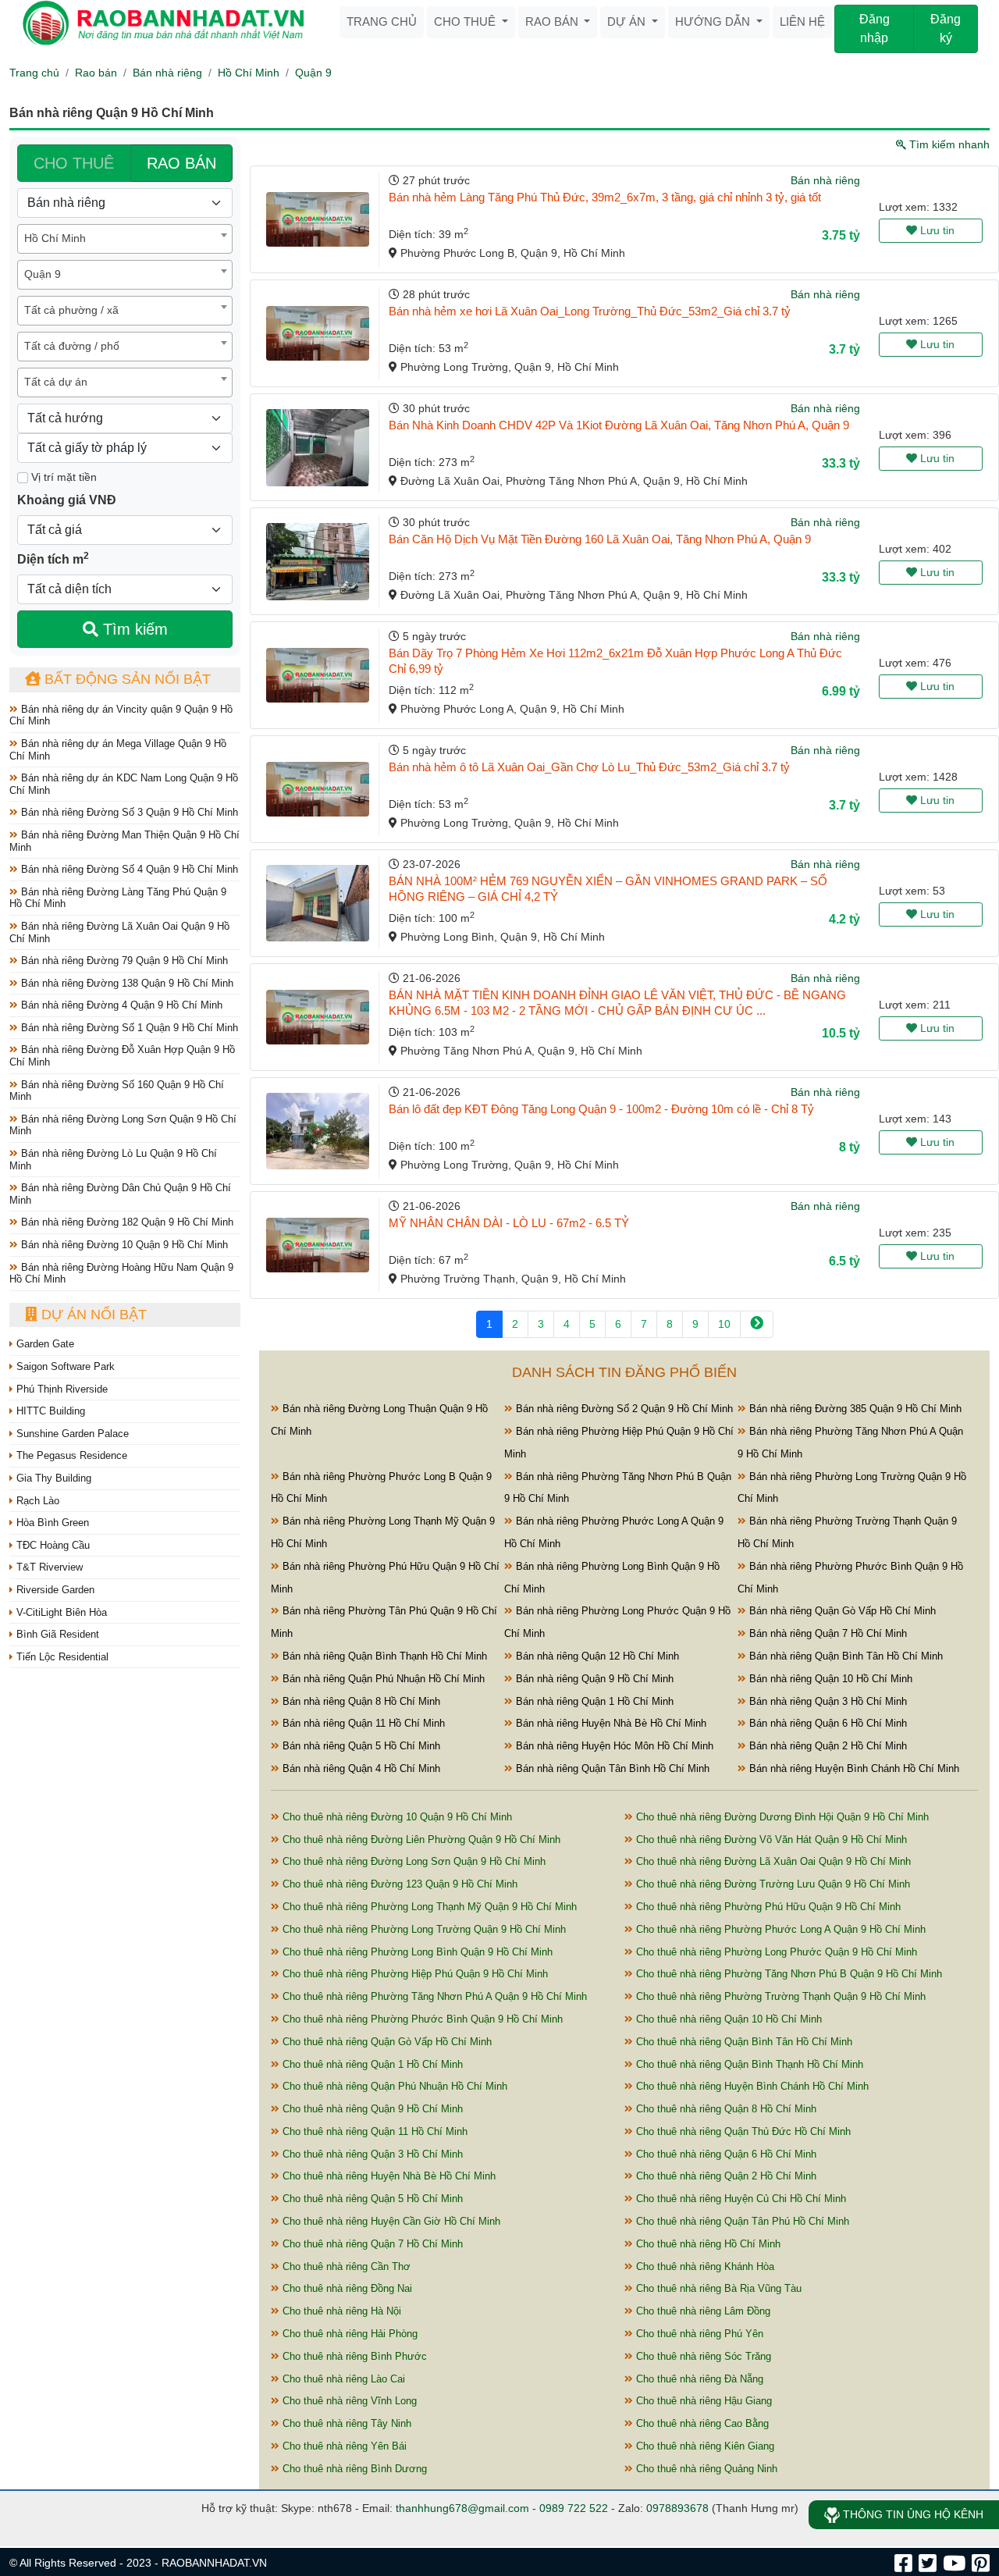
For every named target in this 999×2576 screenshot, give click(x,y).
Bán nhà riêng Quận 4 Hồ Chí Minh (360, 1768)
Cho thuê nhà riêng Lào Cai (342, 2379)
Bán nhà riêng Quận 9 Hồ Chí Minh (593, 1679)
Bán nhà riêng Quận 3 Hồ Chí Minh (827, 1701)
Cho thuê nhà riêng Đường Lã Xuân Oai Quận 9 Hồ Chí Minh (772, 1861)
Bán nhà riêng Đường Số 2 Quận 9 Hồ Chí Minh (623, 1409)
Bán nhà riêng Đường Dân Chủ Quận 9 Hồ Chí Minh (120, 1194)
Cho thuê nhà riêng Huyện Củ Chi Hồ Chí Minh (739, 2199)
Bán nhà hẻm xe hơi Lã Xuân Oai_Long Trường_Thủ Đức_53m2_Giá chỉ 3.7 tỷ (590, 311)
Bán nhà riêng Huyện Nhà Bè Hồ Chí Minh (610, 1723)
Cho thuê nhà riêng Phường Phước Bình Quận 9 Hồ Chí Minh (421, 2019)
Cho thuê (466, 21)
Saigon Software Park (64, 1366)
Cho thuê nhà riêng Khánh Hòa (704, 2266)
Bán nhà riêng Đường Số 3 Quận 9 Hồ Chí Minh (128, 812)
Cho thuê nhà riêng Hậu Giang (702, 2401)
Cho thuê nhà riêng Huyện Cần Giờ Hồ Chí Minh (390, 2221)
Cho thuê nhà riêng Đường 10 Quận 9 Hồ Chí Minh (396, 1817)
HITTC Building (49, 1411)
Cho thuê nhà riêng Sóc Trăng (702, 2356)
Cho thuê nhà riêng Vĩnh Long (348, 2401)
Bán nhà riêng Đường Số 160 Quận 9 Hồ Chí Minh (117, 1091)
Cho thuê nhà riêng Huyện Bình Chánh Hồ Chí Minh (751, 2086)
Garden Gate (44, 1344)
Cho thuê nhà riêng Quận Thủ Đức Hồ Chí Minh (742, 2131)
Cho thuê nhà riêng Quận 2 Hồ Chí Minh (725, 2176)
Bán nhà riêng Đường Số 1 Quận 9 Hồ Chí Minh (128, 1028)
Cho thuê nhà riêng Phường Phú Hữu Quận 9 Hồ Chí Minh (767, 1907)
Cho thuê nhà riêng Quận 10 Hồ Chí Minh (727, 2019)
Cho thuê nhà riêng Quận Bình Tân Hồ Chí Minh (743, 2042)
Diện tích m (53, 558)
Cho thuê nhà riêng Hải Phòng (348, 2334)
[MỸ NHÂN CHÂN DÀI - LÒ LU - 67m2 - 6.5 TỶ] (318, 1245)
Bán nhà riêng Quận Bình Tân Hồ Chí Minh (844, 1656)
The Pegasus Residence (70, 1455)
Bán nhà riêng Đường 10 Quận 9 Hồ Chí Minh (123, 1245)
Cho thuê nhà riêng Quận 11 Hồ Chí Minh (373, 2131)
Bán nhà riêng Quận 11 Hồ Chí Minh (362, 1723)
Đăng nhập (875, 28)
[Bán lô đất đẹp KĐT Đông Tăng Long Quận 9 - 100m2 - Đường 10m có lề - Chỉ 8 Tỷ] (318, 1131)
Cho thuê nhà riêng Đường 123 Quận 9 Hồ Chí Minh (398, 1884)
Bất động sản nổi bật (126, 679)
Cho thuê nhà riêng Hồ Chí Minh (707, 2244)
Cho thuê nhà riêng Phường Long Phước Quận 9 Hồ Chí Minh (775, 1952)
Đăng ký (946, 28)
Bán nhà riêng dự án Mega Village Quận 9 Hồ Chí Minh (118, 750)
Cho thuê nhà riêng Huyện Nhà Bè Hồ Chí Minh (388, 2176)
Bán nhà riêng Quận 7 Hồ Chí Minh (827, 1633)
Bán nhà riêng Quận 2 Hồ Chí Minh (827, 1746)
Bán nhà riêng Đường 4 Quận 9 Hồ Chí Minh (120, 1005)
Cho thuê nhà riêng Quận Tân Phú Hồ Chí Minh (741, 2221)
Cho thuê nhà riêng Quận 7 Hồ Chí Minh (371, 2244)
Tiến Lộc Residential (61, 1657)
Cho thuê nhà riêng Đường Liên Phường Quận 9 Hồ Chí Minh (420, 1839)
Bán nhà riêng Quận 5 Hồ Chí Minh (360, 1746)
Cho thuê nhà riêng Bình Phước (353, 2356)
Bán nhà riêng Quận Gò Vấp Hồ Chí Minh (841, 1611)
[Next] (757, 1324)
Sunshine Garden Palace (71, 1434)
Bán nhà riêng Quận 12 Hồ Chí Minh (596, 1656)
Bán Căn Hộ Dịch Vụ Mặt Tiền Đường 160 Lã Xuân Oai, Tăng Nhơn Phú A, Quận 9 (600, 539)
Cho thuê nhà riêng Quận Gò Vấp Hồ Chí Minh (386, 2042)
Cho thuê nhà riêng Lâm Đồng (702, 2311)
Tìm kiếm (133, 629)
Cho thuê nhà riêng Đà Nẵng (698, 2379)
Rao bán (553, 21)
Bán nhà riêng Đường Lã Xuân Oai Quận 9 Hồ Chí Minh (119, 932)
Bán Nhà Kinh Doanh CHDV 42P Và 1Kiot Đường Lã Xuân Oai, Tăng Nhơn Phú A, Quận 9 (619, 425)
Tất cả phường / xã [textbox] (71, 310)
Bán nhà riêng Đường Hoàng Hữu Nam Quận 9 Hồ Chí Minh (121, 1274)
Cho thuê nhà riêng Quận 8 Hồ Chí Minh (725, 2109)
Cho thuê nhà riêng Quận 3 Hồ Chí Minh (371, 2154)
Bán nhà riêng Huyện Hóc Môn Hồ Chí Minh (613, 1746)
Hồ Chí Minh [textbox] (55, 238)
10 (724, 1324)
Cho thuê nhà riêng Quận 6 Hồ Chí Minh (725, 2154)
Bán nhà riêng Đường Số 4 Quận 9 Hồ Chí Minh (128, 869)
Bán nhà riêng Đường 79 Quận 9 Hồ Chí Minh (123, 961)
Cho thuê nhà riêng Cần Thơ (345, 2266)
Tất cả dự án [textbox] (56, 382)
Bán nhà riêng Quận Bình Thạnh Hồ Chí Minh (383, 1656)
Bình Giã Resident (56, 1634)
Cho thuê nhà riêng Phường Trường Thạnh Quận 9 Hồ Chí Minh (779, 1996)
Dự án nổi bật (92, 1315)
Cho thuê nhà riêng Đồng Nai (346, 2288)
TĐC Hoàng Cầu (52, 1545)
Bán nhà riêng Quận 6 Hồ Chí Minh (827, 1723)
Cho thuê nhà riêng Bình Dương (353, 2469)
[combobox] (125, 239)
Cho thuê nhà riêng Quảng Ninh (705, 2469)
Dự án (628, 21)
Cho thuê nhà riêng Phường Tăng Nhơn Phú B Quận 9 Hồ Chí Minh (787, 1974)
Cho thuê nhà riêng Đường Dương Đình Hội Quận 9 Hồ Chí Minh (781, 1817)
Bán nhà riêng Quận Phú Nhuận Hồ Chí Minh (382, 1679)
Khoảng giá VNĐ (67, 500)
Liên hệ (802, 21)
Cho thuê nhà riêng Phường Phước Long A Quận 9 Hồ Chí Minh (779, 1929)
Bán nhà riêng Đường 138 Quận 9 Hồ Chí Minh (126, 983)
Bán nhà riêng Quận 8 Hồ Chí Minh (360, 1701)
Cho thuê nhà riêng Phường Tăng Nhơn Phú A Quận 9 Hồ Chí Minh (433, 1996)
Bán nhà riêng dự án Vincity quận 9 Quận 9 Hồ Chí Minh (121, 715)
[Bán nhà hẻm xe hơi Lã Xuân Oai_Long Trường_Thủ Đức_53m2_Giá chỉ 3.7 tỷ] (318, 333)
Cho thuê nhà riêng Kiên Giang (704, 2446)
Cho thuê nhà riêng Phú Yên (698, 2334)
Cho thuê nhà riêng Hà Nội (340, 2311)
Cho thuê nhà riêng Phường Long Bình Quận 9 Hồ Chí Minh (416, 1952)
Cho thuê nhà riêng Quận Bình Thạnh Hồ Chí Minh (748, 2064)
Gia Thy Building (52, 1478)
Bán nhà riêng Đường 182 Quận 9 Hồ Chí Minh (126, 1222)
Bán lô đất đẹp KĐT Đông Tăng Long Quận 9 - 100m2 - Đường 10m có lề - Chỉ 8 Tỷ (601, 1109)
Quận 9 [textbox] (43, 274)
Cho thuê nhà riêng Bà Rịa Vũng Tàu (717, 2288)
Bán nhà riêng (167, 73)
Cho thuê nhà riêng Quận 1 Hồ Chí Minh (371, 2064)
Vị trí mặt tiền (62, 477)
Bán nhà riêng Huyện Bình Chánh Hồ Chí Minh (853, 1768)
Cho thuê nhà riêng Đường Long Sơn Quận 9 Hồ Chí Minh (412, 1861)
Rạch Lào (36, 1501)
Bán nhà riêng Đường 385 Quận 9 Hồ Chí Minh (854, 1409)
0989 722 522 (574, 2508)
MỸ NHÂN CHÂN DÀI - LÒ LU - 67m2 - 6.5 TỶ (509, 1223)
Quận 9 (313, 73)
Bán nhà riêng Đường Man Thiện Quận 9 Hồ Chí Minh (124, 841)
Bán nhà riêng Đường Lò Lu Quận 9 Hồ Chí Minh (113, 1160)
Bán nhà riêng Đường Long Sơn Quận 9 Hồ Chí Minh (123, 1125)
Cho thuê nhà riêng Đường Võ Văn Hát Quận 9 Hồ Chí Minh (770, 1839)
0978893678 (677, 2508)
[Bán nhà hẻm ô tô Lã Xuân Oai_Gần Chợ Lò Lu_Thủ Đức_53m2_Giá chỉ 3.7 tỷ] (318, 789)
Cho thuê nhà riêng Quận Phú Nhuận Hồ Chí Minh (393, 2086)
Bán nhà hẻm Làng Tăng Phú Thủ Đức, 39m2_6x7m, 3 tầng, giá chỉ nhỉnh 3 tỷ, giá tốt (605, 197)
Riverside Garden (54, 1590)
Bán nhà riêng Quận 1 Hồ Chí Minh (593, 1701)
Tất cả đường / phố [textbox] (72, 346)
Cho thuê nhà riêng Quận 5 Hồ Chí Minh (371, 2199)
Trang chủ (382, 21)
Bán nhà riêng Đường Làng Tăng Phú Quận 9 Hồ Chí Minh (118, 898)
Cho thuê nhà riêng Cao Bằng (701, 2423)
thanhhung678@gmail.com (462, 2508)
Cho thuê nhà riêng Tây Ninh (345, 2423)
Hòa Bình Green (51, 1523)
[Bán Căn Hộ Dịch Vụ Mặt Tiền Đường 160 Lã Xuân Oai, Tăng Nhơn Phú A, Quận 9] (318, 562)
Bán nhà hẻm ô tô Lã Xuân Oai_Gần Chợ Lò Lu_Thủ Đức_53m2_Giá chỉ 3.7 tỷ (589, 767)
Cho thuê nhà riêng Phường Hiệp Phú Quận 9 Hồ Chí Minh (414, 1974)
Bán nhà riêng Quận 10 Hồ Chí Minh (829, 1679)
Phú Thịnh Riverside (60, 1389)
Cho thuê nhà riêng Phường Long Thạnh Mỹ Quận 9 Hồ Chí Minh (428, 1907)
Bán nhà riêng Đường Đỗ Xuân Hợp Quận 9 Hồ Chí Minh (122, 1056)
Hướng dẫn (714, 21)
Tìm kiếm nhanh (948, 144)
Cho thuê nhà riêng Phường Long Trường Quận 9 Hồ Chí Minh (423, 1929)
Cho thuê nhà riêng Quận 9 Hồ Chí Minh (371, 2109)
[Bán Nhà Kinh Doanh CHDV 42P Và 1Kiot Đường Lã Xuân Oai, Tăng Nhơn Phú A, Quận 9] (318, 448)
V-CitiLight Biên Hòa (60, 1612)
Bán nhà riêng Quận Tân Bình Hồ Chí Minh (611, 1768)
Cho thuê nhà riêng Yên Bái (343, 2446)
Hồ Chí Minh (249, 73)
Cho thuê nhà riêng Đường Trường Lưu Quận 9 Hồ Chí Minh (771, 1884)
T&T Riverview (48, 1567)
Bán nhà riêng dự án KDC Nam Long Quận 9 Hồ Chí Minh (124, 784)
